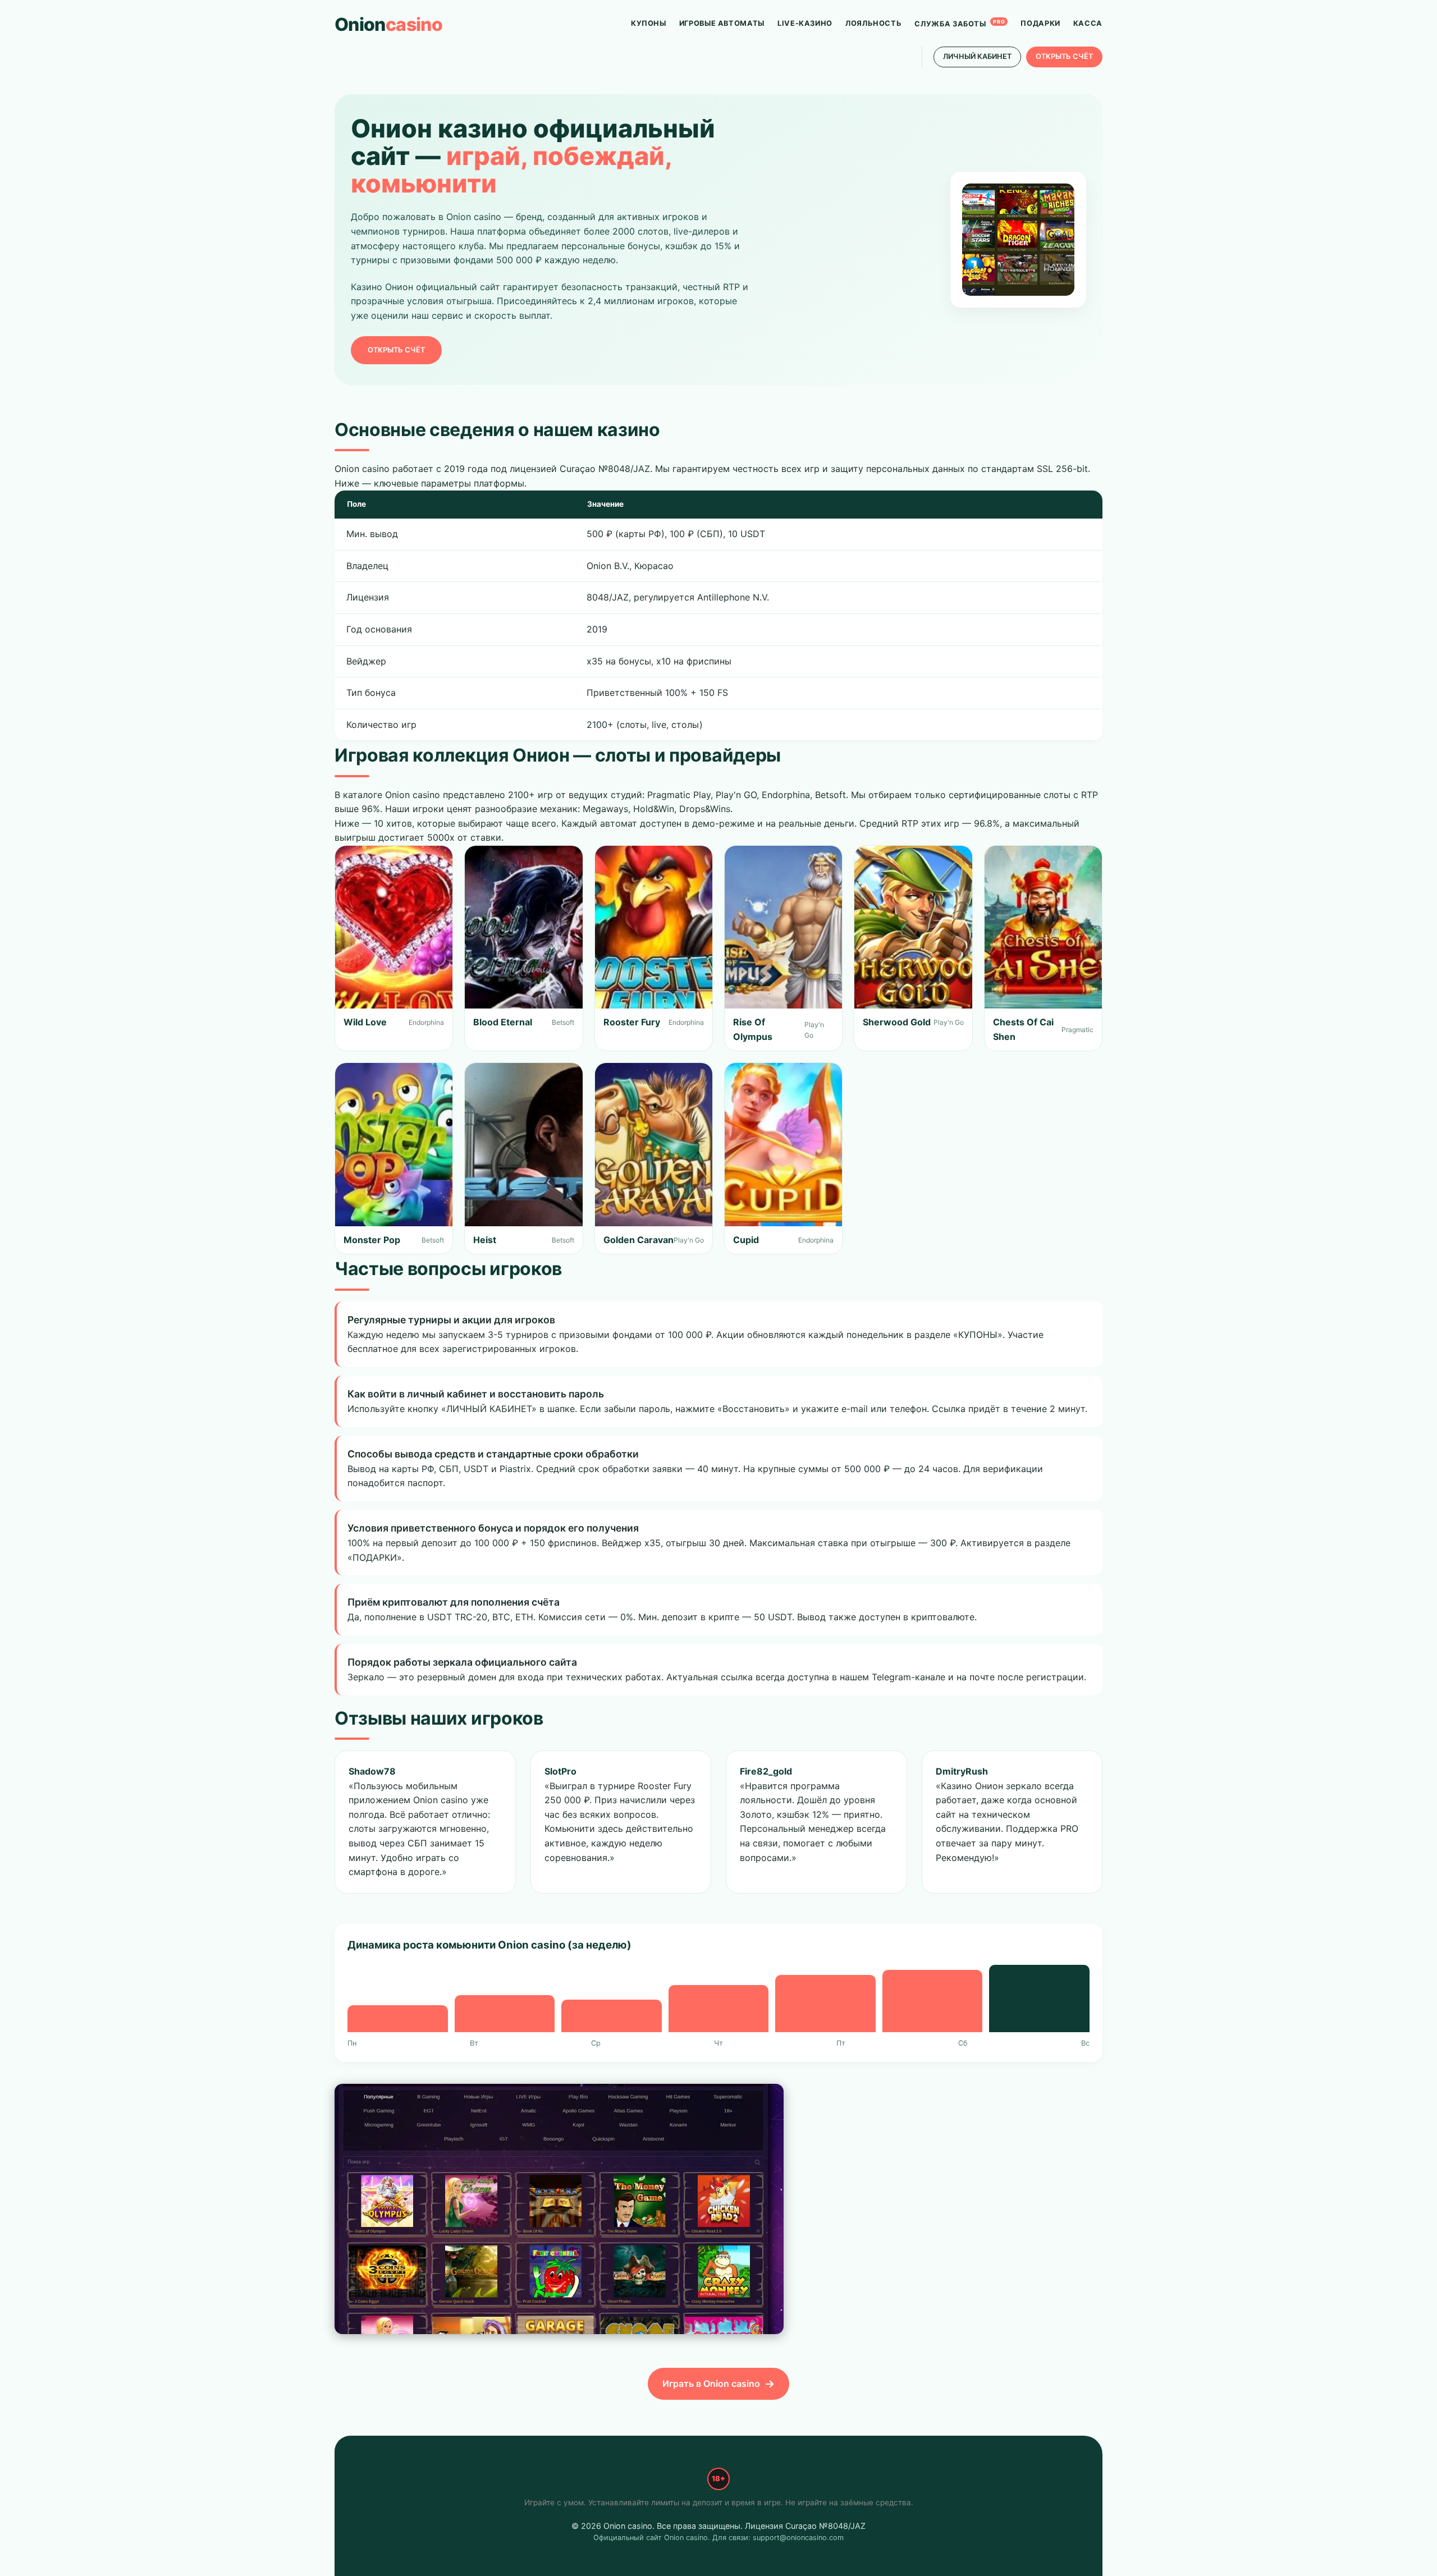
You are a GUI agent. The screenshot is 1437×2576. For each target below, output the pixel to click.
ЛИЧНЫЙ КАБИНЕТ (977, 56)
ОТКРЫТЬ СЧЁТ (1064, 56)
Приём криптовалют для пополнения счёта (454, 1602)
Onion (388, 24)
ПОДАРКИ (1040, 23)
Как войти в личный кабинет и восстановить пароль (476, 1394)
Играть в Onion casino (711, 2384)
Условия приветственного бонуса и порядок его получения (493, 1528)
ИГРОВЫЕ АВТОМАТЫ (722, 23)
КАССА (1088, 23)
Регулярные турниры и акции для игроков (451, 1320)
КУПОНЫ (649, 23)
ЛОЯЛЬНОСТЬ (873, 23)
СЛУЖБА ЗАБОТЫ (960, 23)
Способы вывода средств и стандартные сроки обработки (493, 1454)
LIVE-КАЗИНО (805, 23)
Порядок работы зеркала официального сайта (462, 1662)
